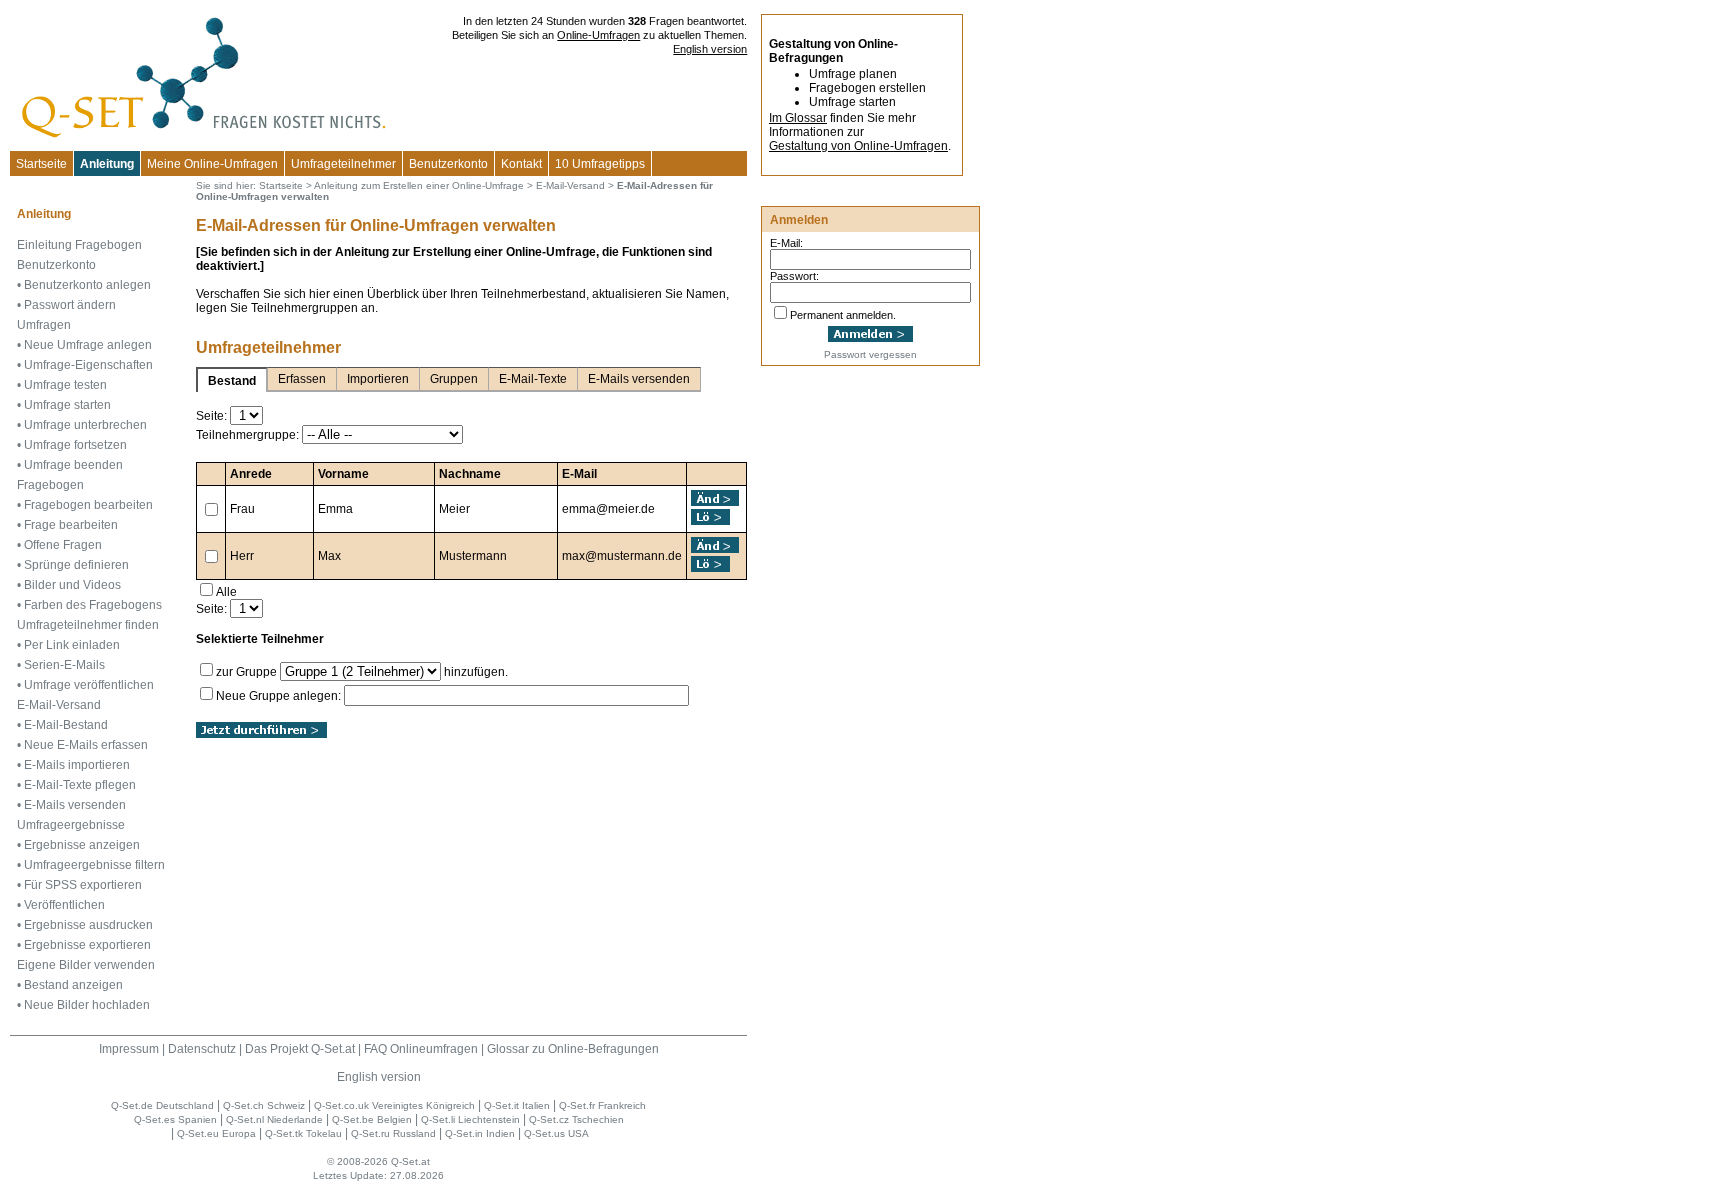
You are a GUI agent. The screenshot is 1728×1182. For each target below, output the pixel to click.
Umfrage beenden (73, 465)
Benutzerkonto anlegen (87, 285)
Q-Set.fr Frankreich (602, 1105)
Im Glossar (798, 118)
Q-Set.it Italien (517, 1105)
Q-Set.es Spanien (175, 1119)
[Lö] (710, 517)
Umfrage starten (67, 405)
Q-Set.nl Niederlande (274, 1119)
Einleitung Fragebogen (79, 245)
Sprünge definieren (76, 565)
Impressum (129, 1049)
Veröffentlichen (64, 905)
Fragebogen (50, 485)
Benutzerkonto (448, 164)
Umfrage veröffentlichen (89, 685)
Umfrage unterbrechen (85, 425)
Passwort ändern (70, 305)
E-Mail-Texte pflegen (80, 785)
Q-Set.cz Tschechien (576, 1119)
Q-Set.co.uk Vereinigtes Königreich (394, 1105)
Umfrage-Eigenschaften (88, 365)
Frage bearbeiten (71, 525)
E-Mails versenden (75, 805)
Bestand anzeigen (73, 985)
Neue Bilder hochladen (87, 1005)
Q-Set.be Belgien (372, 1119)
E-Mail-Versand (59, 705)
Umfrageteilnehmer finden (88, 625)
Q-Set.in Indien (480, 1133)
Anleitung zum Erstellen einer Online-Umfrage (419, 185)
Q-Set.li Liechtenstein (470, 1119)
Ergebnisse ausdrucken (88, 925)
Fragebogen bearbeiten (88, 505)
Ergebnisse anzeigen (82, 845)
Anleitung (107, 164)
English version (710, 49)
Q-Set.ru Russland (393, 1133)
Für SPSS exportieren (83, 885)
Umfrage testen (65, 385)
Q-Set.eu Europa (216, 1133)
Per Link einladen (72, 645)
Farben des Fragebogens (93, 605)
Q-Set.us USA (556, 1133)
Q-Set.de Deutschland (162, 1105)
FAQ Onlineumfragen (421, 1049)
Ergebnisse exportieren (87, 945)
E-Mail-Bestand (66, 725)
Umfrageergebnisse (71, 825)
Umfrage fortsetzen (75, 445)
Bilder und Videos (72, 585)
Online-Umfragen (598, 35)
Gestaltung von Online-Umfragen (858, 146)
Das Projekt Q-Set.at (300, 1049)
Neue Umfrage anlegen (88, 345)
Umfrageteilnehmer (343, 164)
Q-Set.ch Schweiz (264, 1105)
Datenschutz (202, 1049)
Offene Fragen (63, 545)
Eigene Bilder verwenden (86, 965)
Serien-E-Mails (64, 665)
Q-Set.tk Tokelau (303, 1133)
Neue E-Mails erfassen (86, 745)
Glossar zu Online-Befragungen (573, 1049)
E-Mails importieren (77, 765)
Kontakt (521, 164)
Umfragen (44, 325)
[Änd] (716, 498)
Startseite (41, 164)
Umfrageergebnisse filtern (94, 865)
